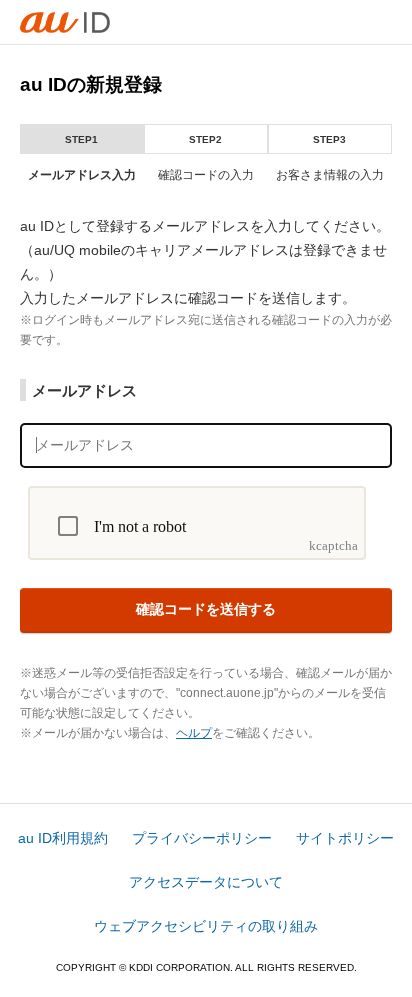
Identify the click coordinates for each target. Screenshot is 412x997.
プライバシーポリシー (202, 838)
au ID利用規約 (63, 838)
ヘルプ (194, 733)
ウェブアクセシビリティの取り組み (206, 926)
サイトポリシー (345, 838)
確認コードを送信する (206, 609)
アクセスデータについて (206, 882)
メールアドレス (84, 390)
